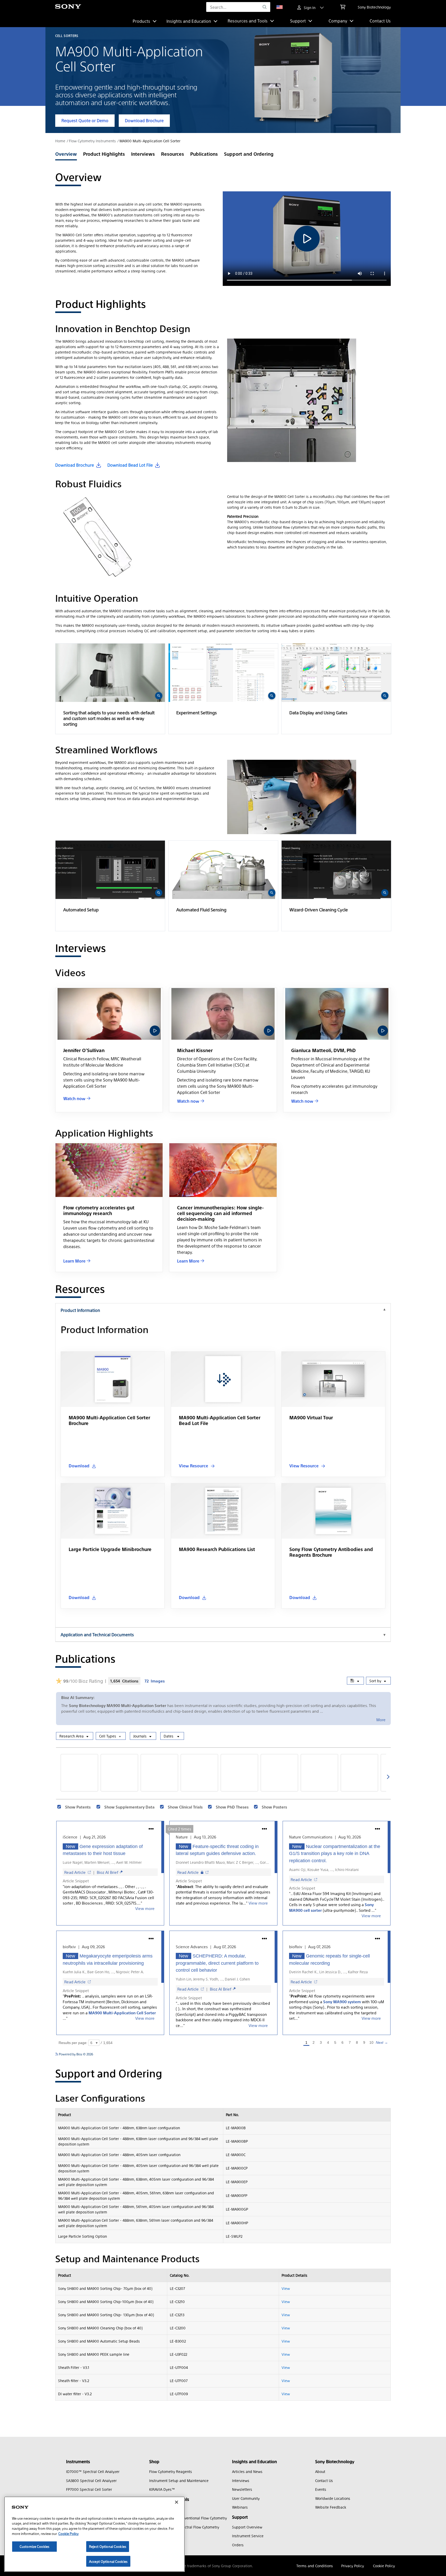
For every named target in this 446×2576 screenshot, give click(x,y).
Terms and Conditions (315, 2566)
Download (79, 1466)
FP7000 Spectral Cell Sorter (89, 2489)
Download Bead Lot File (130, 465)
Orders (238, 2545)
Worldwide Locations (333, 2498)
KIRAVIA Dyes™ (162, 2489)
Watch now (74, 1098)
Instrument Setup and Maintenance (179, 2480)
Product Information (80, 1310)
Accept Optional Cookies (108, 2561)
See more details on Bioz (373, 2054)
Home (60, 141)
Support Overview (247, 2527)
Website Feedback (331, 2507)
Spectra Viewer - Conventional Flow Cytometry (188, 2518)
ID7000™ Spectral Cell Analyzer (93, 2471)
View (286, 2288)
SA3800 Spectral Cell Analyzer (91, 2480)
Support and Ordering (249, 154)
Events (321, 2489)
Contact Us (380, 21)
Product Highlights (104, 154)
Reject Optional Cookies (108, 2546)
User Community (246, 2498)
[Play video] (155, 1031)
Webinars (240, 2507)
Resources (173, 154)
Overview (66, 154)
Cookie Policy (384, 2566)
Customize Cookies (34, 2546)
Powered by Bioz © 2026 (76, 2054)
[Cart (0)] (343, 7)
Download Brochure (144, 120)
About (320, 2471)
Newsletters (242, 2489)
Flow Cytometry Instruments (92, 141)
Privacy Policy (353, 2566)
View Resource (193, 1466)
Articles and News (247, 2471)
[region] (94, 2534)
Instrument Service (248, 2536)
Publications (204, 154)
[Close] (177, 2502)
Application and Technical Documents (97, 1635)
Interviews (143, 154)
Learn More (74, 1261)
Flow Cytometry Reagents (171, 2471)
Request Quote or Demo (85, 120)
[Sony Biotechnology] (68, 7)
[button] (110, 689)
